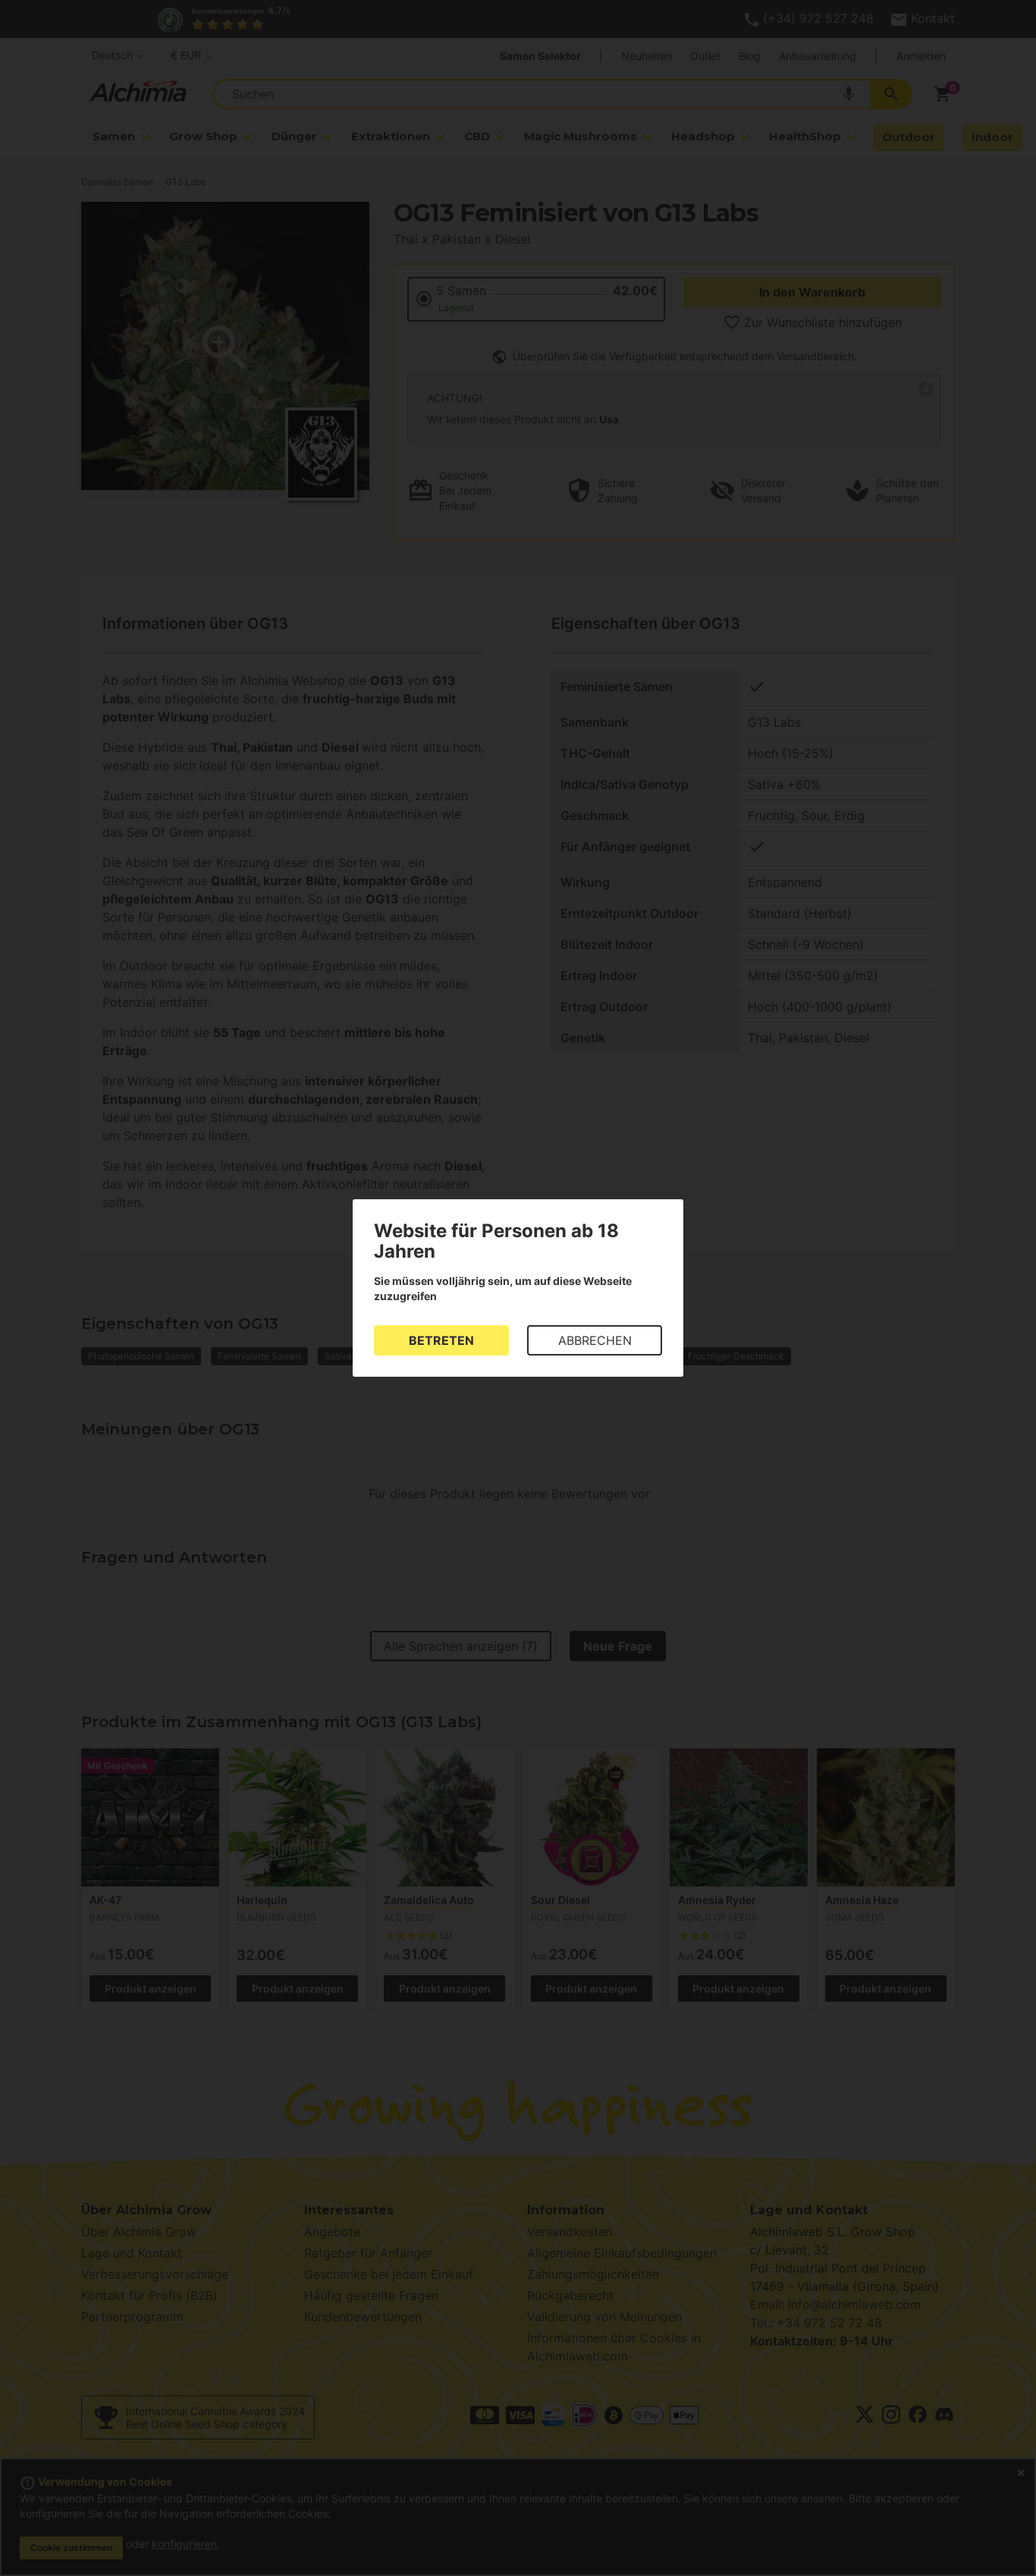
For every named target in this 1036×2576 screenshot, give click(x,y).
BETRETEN (441, 1340)
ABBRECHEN (595, 1340)
